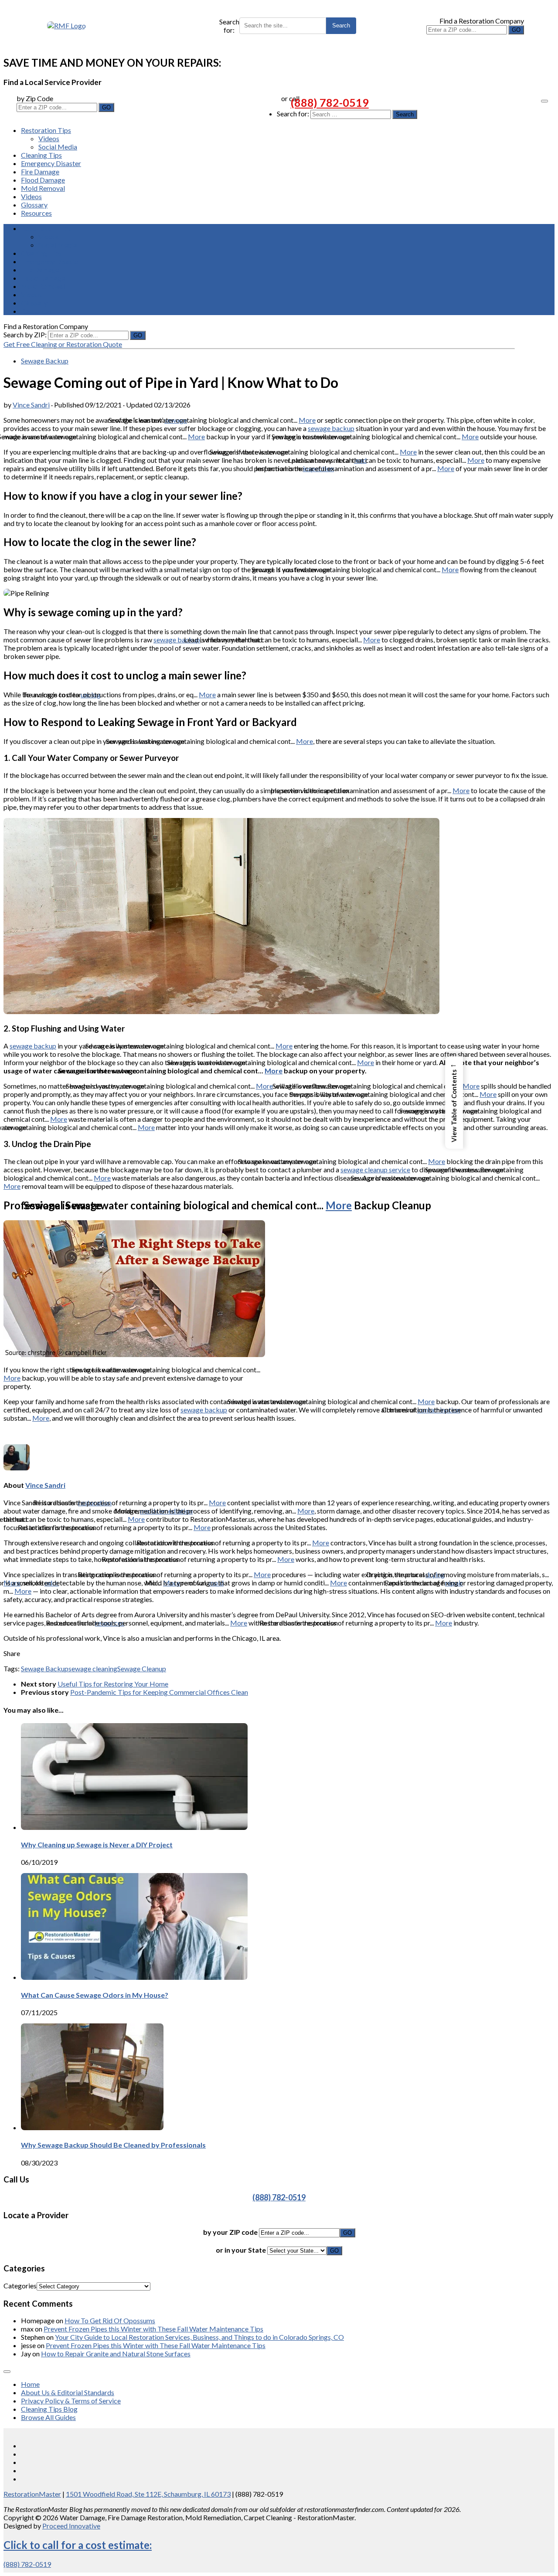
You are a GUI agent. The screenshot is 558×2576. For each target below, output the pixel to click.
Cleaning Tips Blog (49, 2409)
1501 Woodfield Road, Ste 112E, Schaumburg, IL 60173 (148, 2494)
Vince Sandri (31, 405)
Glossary (34, 205)
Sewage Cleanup (142, 1668)
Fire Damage (40, 171)
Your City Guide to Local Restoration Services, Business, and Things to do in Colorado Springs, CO (199, 2337)
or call (290, 98)
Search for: (229, 26)
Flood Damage (43, 180)
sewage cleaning (93, 1668)
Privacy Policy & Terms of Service (71, 2401)
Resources (36, 213)
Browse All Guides (48, 2417)
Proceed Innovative (71, 2526)
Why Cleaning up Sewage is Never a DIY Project (97, 1845)
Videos (49, 138)
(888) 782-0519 (330, 102)
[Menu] (544, 101)
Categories (20, 2286)
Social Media (58, 147)
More (307, 420)
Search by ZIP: (26, 334)
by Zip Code (35, 98)
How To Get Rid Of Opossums (110, 2320)
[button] (454, 1103)
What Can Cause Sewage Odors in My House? (95, 1995)
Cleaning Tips (41, 155)
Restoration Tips (46, 130)
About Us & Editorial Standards (68, 2392)
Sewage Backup (45, 361)
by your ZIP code (231, 2232)
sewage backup (331, 428)
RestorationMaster (32, 2494)
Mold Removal (43, 188)
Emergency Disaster (51, 163)
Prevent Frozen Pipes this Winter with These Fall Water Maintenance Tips (153, 2329)
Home (30, 2384)
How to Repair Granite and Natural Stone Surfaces (116, 2354)
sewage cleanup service (375, 1169)
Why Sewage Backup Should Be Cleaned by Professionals (113, 2145)
